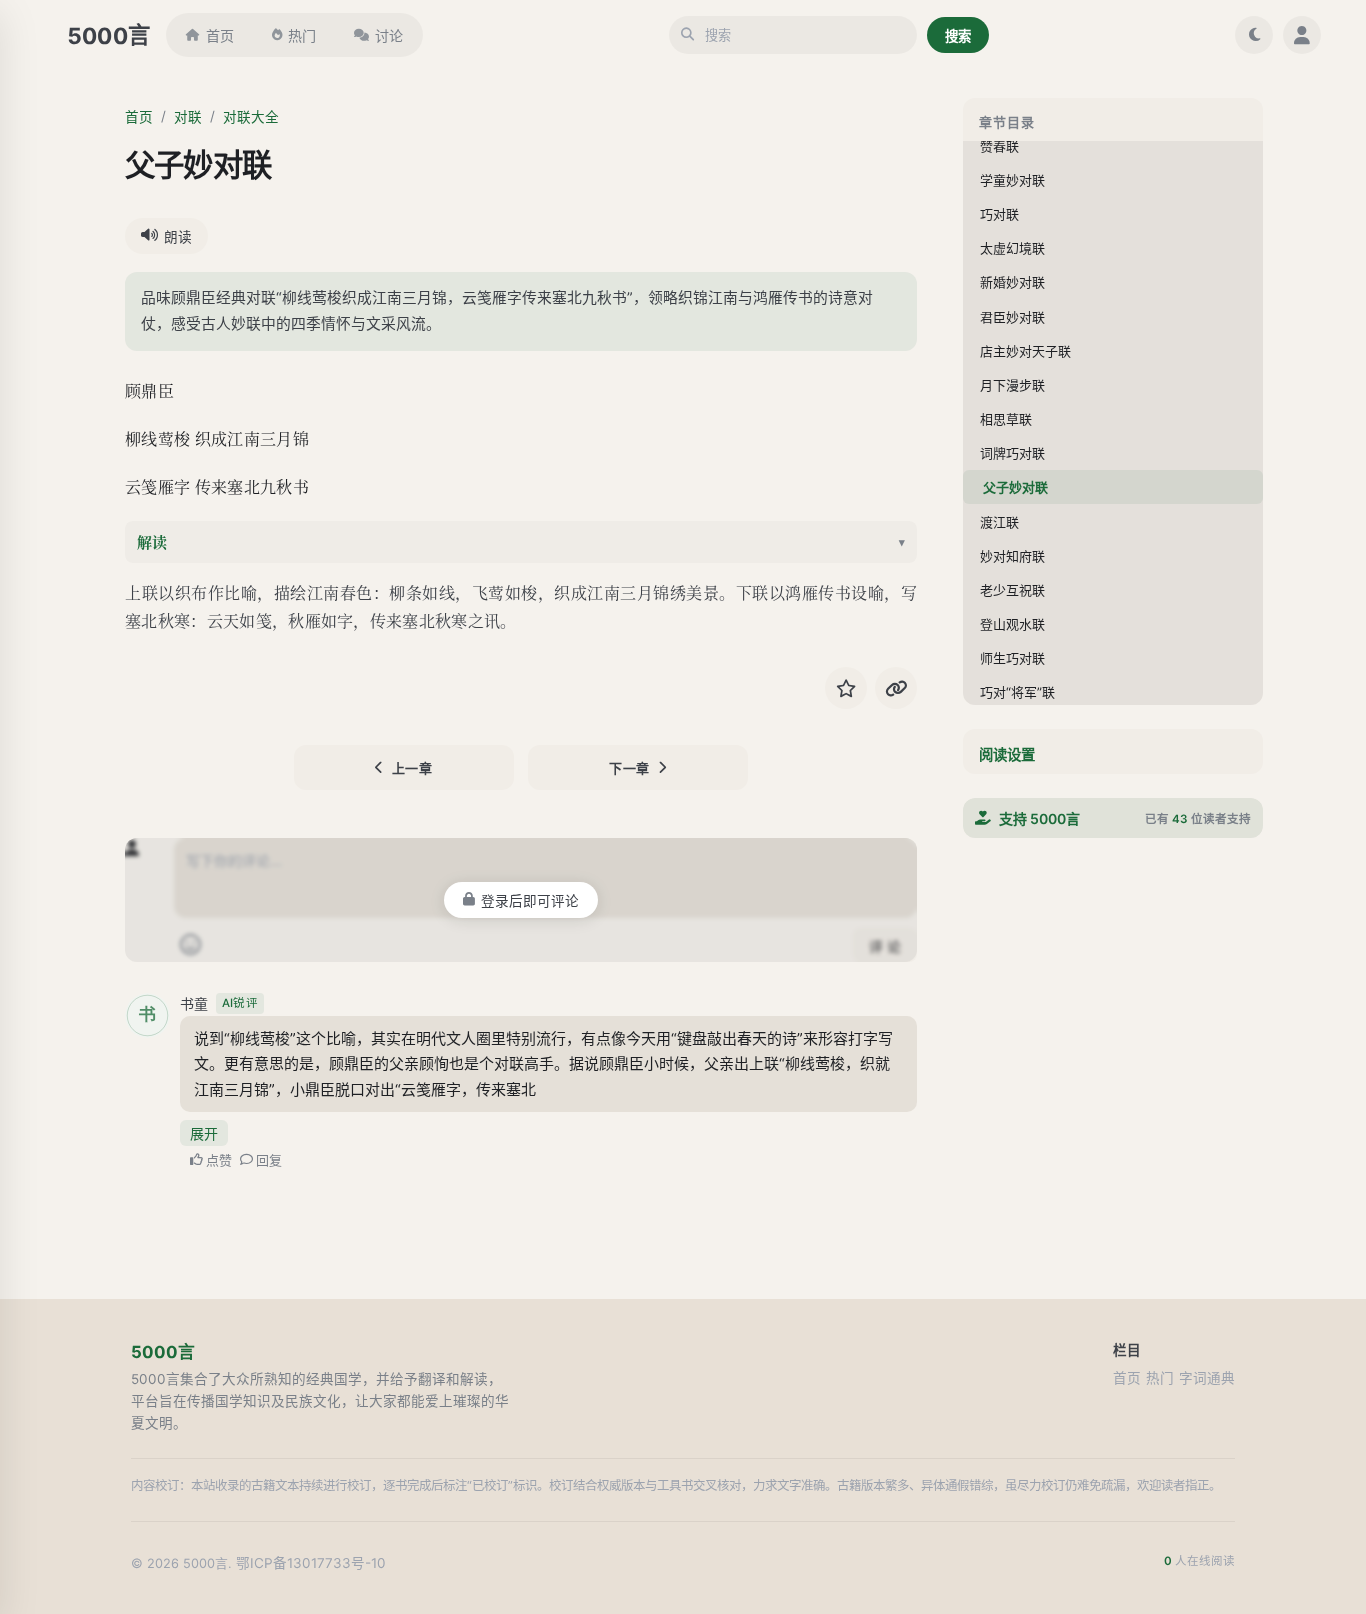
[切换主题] (1254, 35)
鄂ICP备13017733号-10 (311, 1563)
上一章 (412, 768)
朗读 (178, 237)
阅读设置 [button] (1007, 754)
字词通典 (1207, 1378)
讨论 (389, 35)
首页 (220, 35)
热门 (302, 35)
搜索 (958, 36)
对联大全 (251, 117)
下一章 (629, 768)
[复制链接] (896, 688)
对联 (188, 117)
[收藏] (846, 688)
